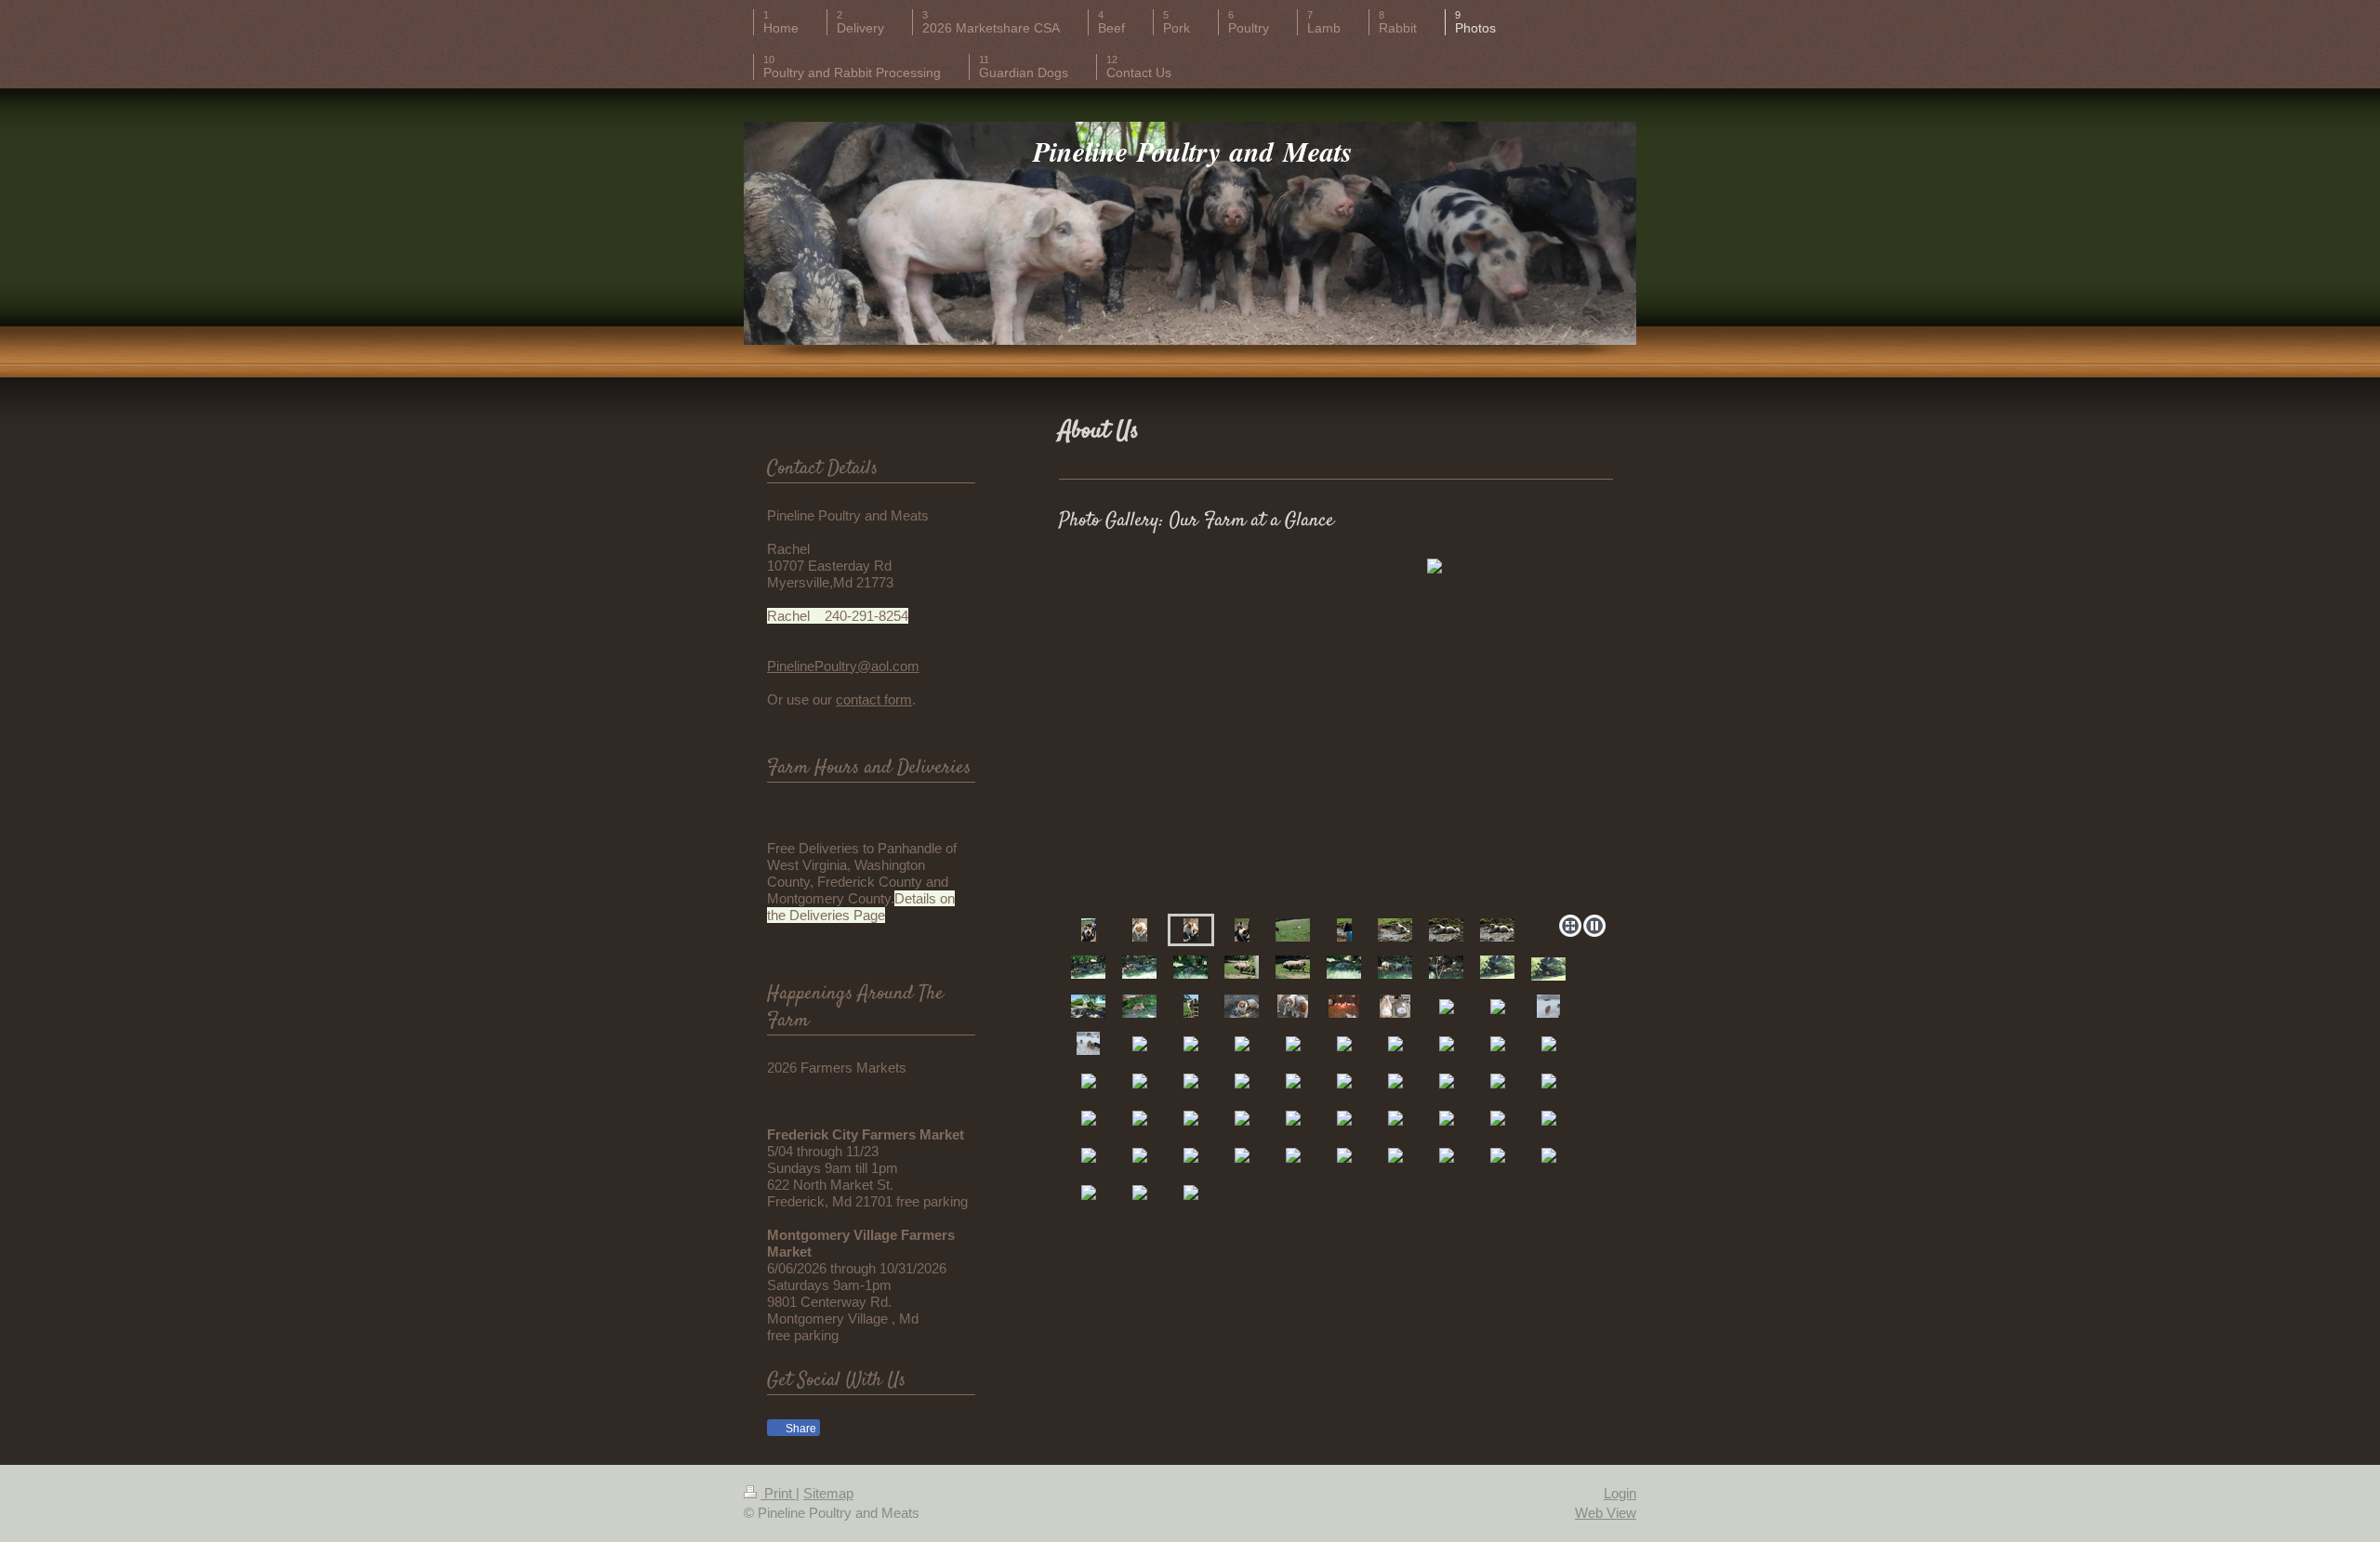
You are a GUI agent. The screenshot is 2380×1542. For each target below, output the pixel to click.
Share (800, 1429)
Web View (1606, 1513)
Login (1620, 1493)
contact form (874, 699)
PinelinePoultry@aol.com (843, 666)
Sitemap (828, 1493)
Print (778, 1493)
